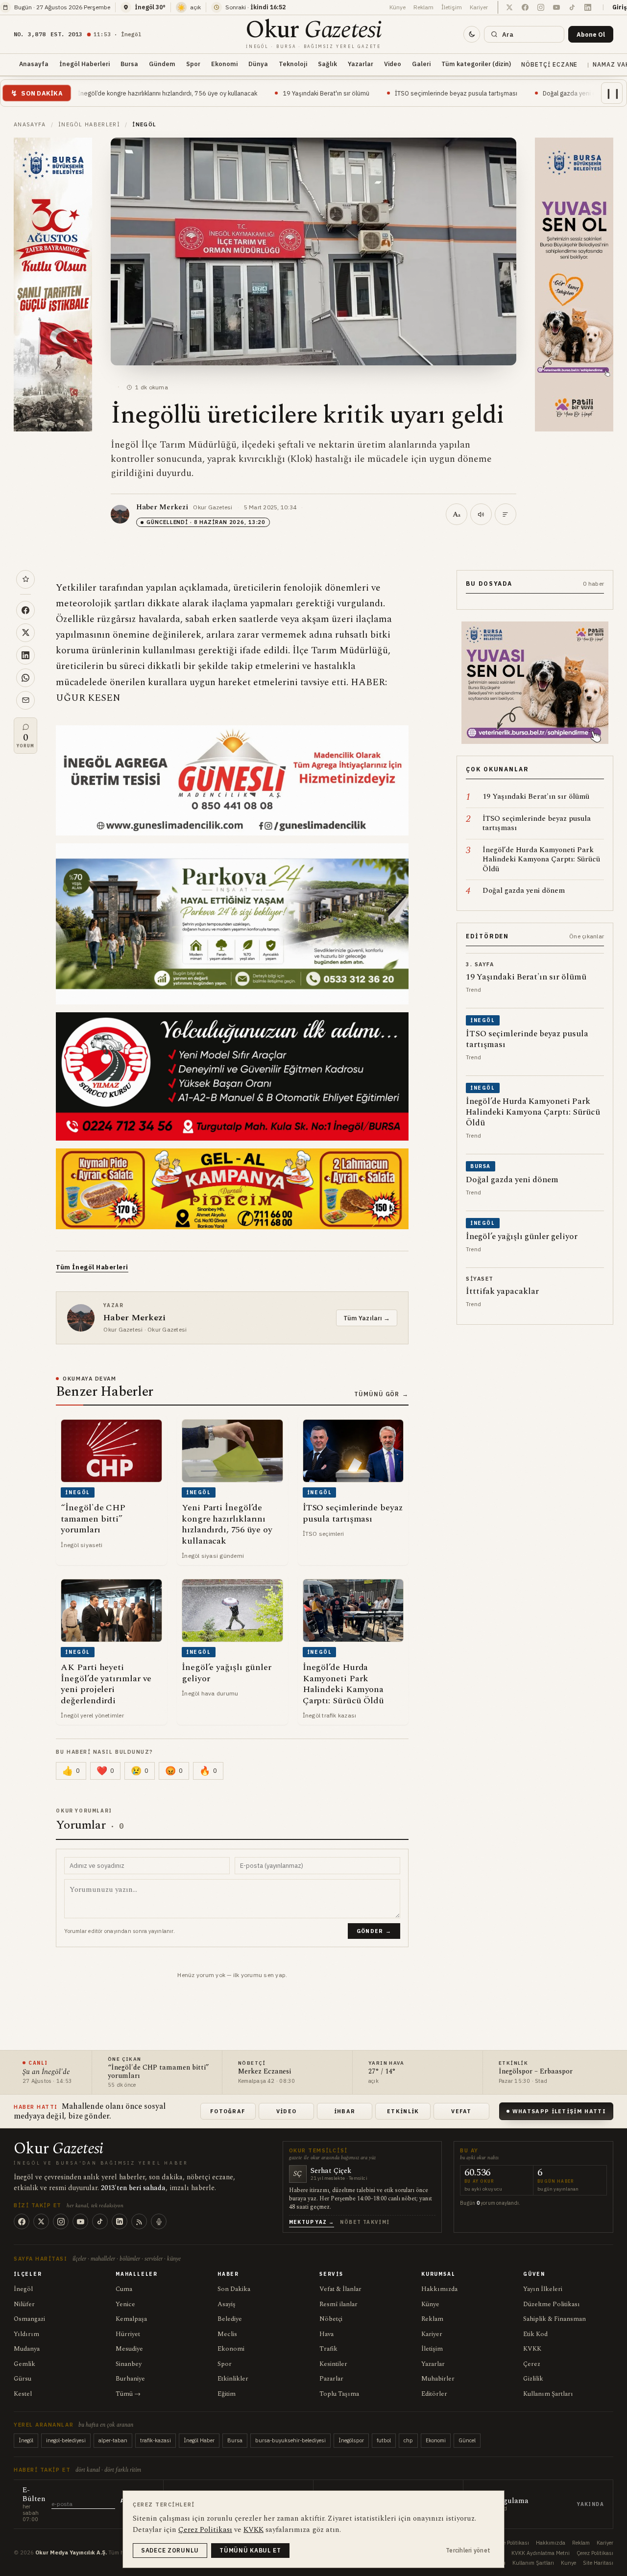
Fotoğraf (228, 2111)
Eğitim (227, 2394)
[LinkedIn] (120, 2221)
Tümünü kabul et (250, 2550)
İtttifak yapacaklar (572, 93)
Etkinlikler (233, 2379)
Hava (326, 2334)
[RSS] (139, 2221)
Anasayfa (34, 64)
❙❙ (613, 93)
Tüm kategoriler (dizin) (476, 64)
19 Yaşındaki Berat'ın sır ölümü (234, 93)
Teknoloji (293, 64)
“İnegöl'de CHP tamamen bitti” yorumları (158, 2072)
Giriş (620, 7)
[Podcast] (159, 2221)
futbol (384, 2440)
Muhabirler (438, 2379)
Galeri (421, 64)
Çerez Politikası (595, 2553)
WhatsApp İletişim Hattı (559, 2111)
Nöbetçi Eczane (549, 64)
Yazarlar (361, 64)
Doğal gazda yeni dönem (486, 93)
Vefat (461, 2111)
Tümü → (128, 2394)
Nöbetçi (331, 2319)
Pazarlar (331, 2379)
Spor (193, 64)
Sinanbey (129, 2364)
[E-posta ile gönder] (25, 700)
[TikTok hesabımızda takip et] (572, 7)
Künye (398, 7)
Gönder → (374, 1931)
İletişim (452, 7)
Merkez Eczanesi (265, 2072)
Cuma (124, 2289)
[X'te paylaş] (25, 633)
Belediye (230, 2319)
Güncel (467, 2440)
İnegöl (23, 2289)
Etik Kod (535, 2334)
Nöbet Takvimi (365, 2222)
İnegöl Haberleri (84, 64)
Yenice (125, 2304)
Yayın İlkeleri (543, 2289)
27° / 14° (382, 2072)
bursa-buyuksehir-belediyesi (290, 2440)
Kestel (23, 2394)
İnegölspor (351, 2440)
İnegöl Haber (199, 2440)
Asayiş (227, 2304)
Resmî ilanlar (338, 2304)
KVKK (532, 2349)
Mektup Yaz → (312, 2222)
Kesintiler (333, 2364)
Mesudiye (129, 2349)
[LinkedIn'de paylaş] (25, 655)
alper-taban (113, 2440)
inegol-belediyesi (66, 2440)
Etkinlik (403, 2111)
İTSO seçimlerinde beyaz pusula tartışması (364, 93)
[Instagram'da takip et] (541, 7)
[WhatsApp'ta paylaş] (25, 678)
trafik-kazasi (156, 2440)
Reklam (423, 7)
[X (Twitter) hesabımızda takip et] (509, 7)
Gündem (162, 64)
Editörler (434, 2394)
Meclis (227, 2334)
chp (408, 2440)
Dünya (258, 64)
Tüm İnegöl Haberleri (92, 1267)
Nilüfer (24, 2304)
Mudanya (27, 2349)
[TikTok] (100, 2221)
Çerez (532, 2364)
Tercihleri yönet (468, 2550)
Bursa (129, 64)
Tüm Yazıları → (367, 1318)
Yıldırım (26, 2334)
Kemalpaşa (131, 2319)
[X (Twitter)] (41, 2221)
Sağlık (327, 64)
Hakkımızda (439, 2289)
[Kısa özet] (506, 514)
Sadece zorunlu (170, 2550)
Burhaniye (130, 2379)
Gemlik (24, 2364)
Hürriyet (128, 2334)
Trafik (328, 2349)
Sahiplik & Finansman (555, 2319)
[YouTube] (80, 2221)
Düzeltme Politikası (552, 2304)
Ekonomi (224, 64)
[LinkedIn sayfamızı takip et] (588, 7)
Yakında (591, 2504)
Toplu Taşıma (339, 2394)
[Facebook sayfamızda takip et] (525, 7)
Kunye (568, 2563)
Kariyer (479, 7)
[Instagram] (61, 2221)
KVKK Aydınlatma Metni (541, 2553)
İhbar (345, 2111)
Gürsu (23, 2379)
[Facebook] (22, 2221)
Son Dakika (234, 2289)
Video (393, 64)
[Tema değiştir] (472, 34)
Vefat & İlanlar (340, 2289)
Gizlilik (533, 2379)
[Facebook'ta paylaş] (25, 610)
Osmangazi (29, 2319)
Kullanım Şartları (548, 2394)
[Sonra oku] (25, 579)
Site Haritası (598, 2563)
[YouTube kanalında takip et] (556, 7)
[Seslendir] (481, 514)
